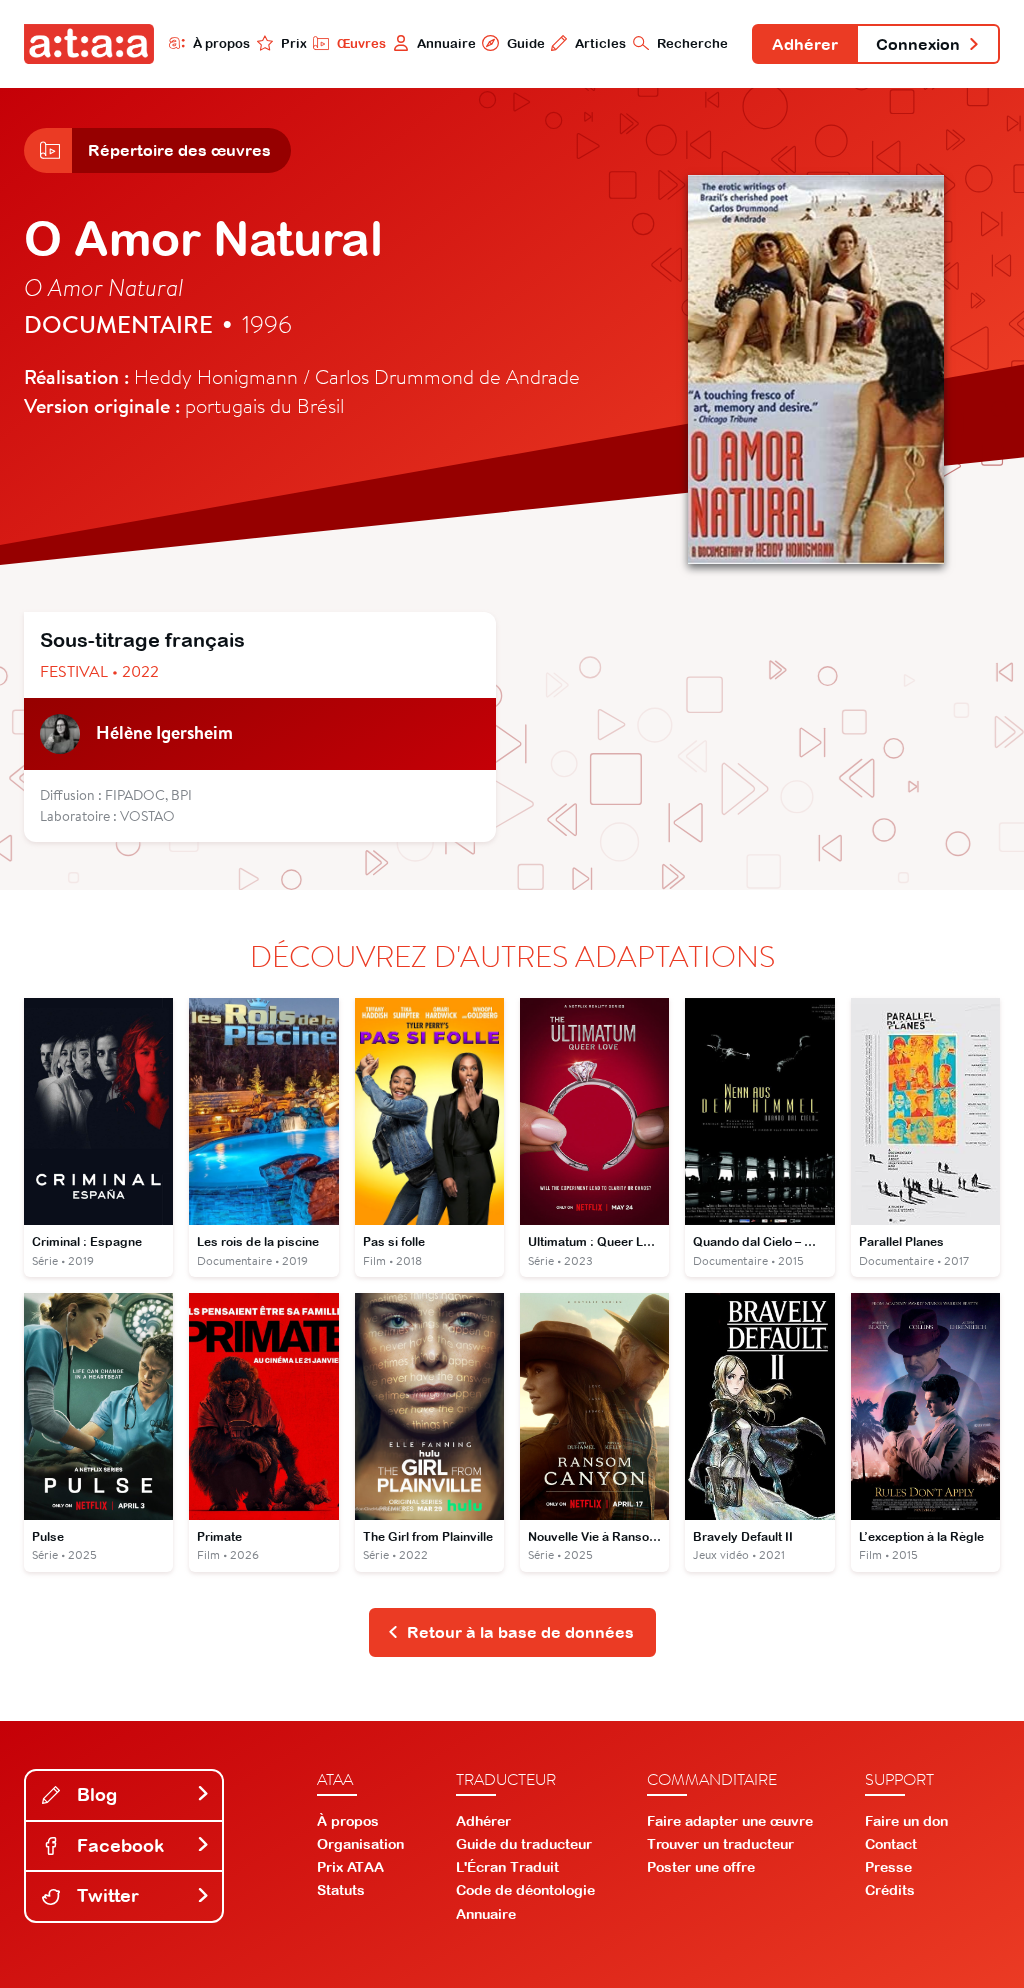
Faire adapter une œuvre (730, 1821)
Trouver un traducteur (720, 1844)
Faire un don (906, 1821)
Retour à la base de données (520, 1632)
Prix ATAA (350, 1867)
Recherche (692, 43)
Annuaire (446, 43)
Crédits (890, 1890)
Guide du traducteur (524, 1844)
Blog (94, 1794)
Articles (600, 43)
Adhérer (805, 44)
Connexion (918, 44)
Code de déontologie (525, 1890)
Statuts (341, 1890)
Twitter (105, 1895)
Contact (891, 1844)
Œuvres (361, 43)
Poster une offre (701, 1867)
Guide (525, 43)
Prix (294, 43)
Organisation (360, 1844)
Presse (888, 1867)
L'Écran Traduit (507, 1867)
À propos (221, 43)
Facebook (118, 1845)
